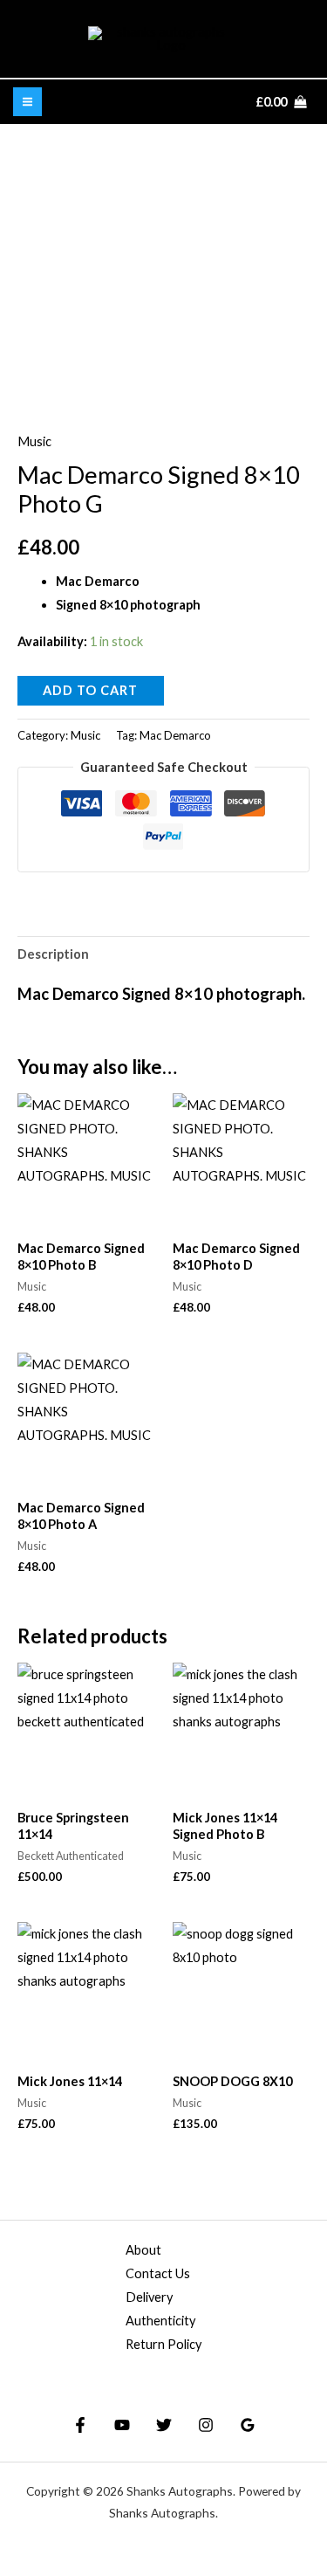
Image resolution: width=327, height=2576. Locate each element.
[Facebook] (80, 2425)
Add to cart (90, 690)
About (143, 2250)
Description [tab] (53, 954)
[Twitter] (164, 2425)
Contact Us (158, 2273)
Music (34, 441)
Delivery (149, 2297)
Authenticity (160, 2321)
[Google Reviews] (248, 2425)
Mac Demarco (175, 735)
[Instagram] (206, 2425)
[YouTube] (122, 2425)
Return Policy (163, 2344)
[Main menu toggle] (27, 102)
